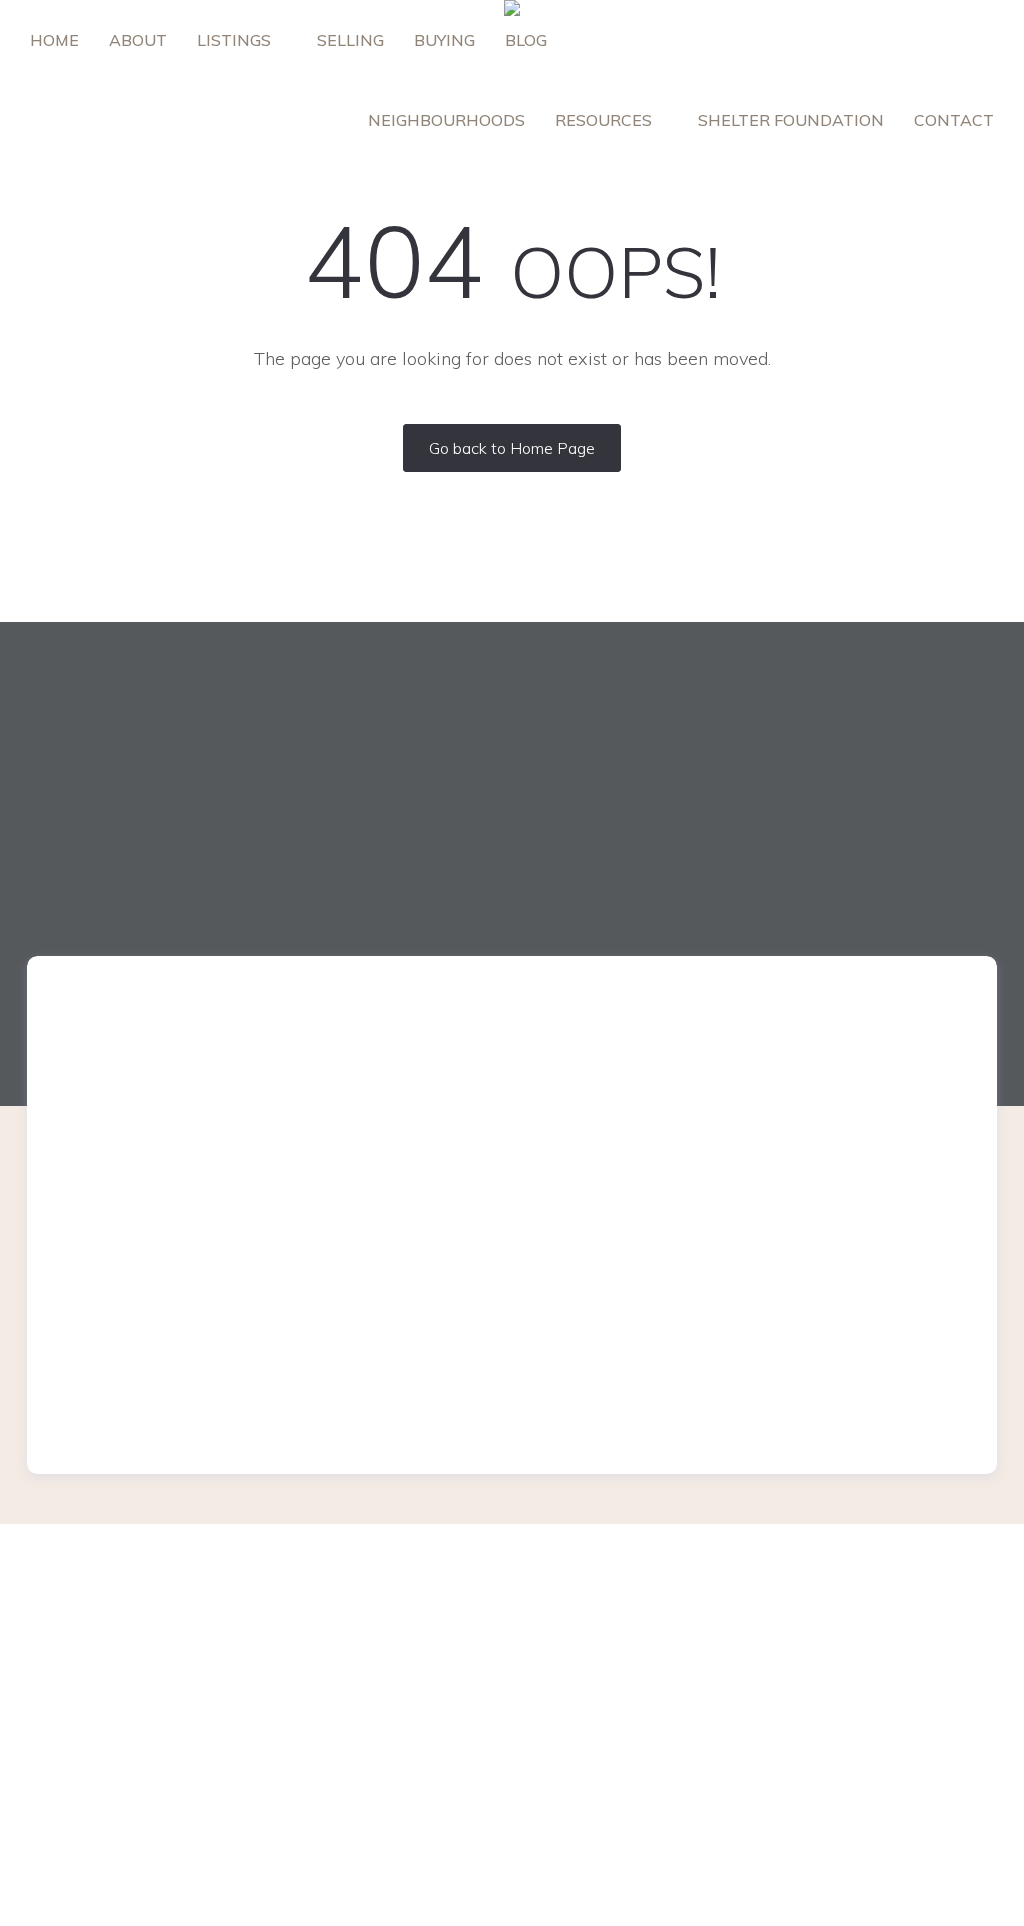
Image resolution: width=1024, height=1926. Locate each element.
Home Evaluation (343, 1654)
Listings (236, 40)
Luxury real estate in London (625, 1624)
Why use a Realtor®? (359, 1686)
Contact (954, 120)
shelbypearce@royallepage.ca (862, 1116)
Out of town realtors (598, 1687)
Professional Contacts (604, 1656)
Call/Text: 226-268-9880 (880, 1709)
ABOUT (138, 40)
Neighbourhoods (446, 120)
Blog (526, 40)
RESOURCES (605, 120)
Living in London (339, 1749)
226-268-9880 (187, 1091)
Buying (444, 40)
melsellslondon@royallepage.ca (165, 1116)
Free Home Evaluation (361, 1623)
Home (54, 40)
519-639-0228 (889, 1091)
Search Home (574, 1750)
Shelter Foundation (791, 120)
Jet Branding (753, 1902)
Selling (350, 40)
